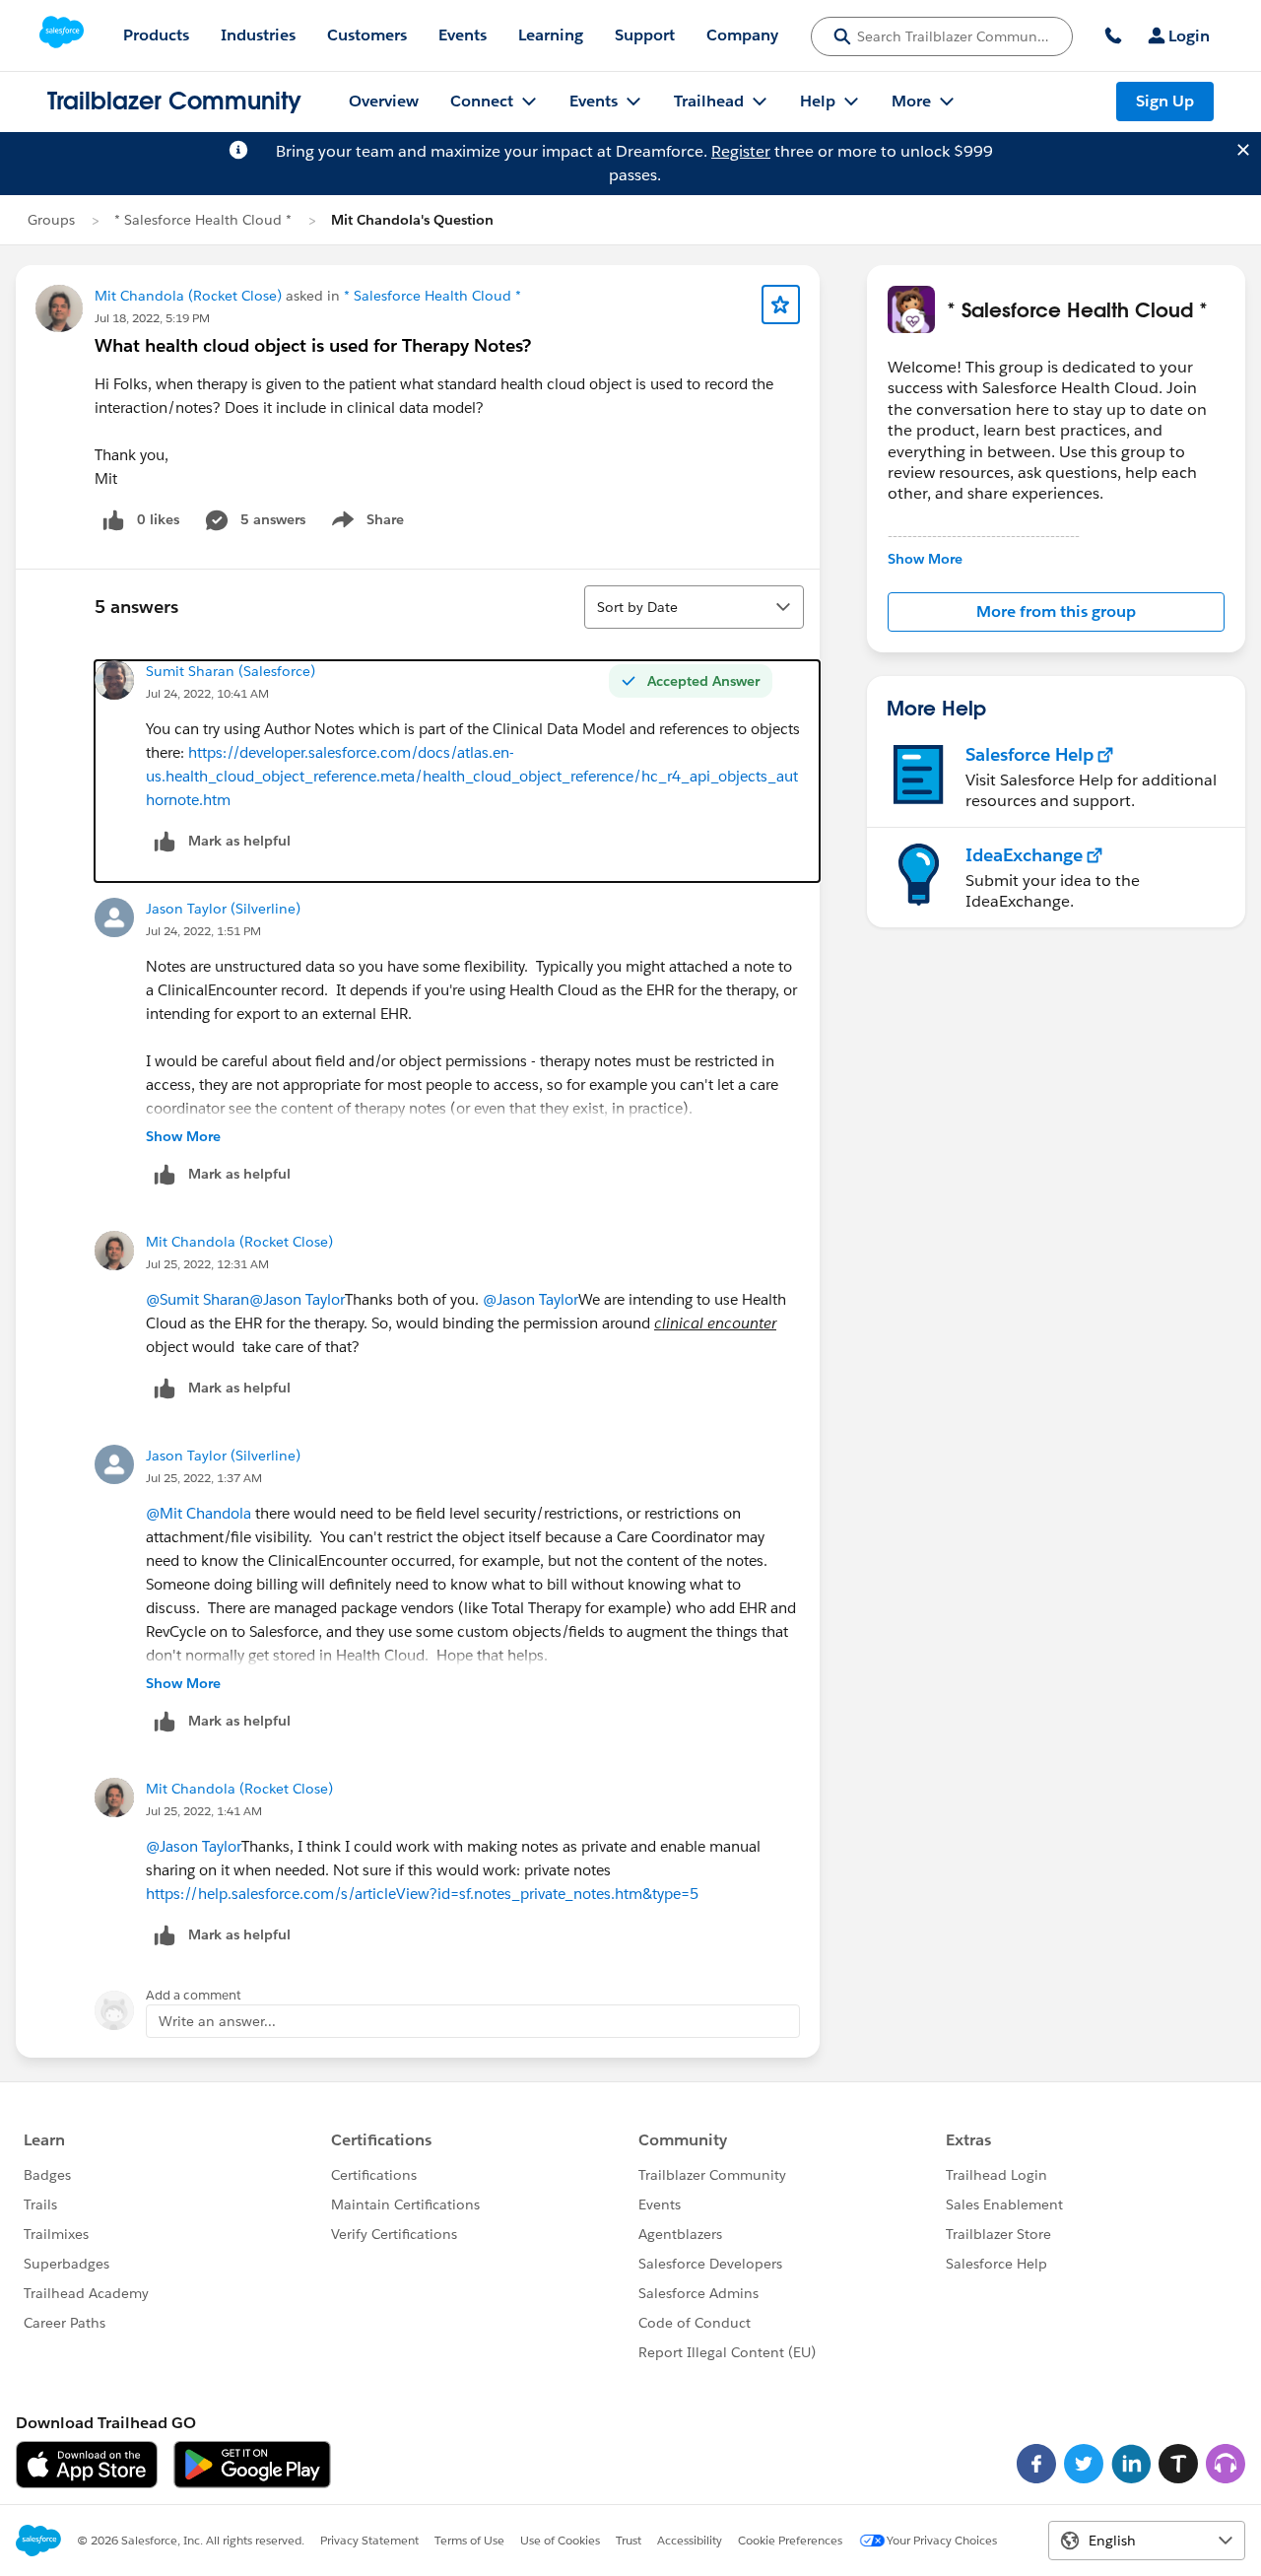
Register (741, 151)
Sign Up (1165, 101)
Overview (384, 101)
